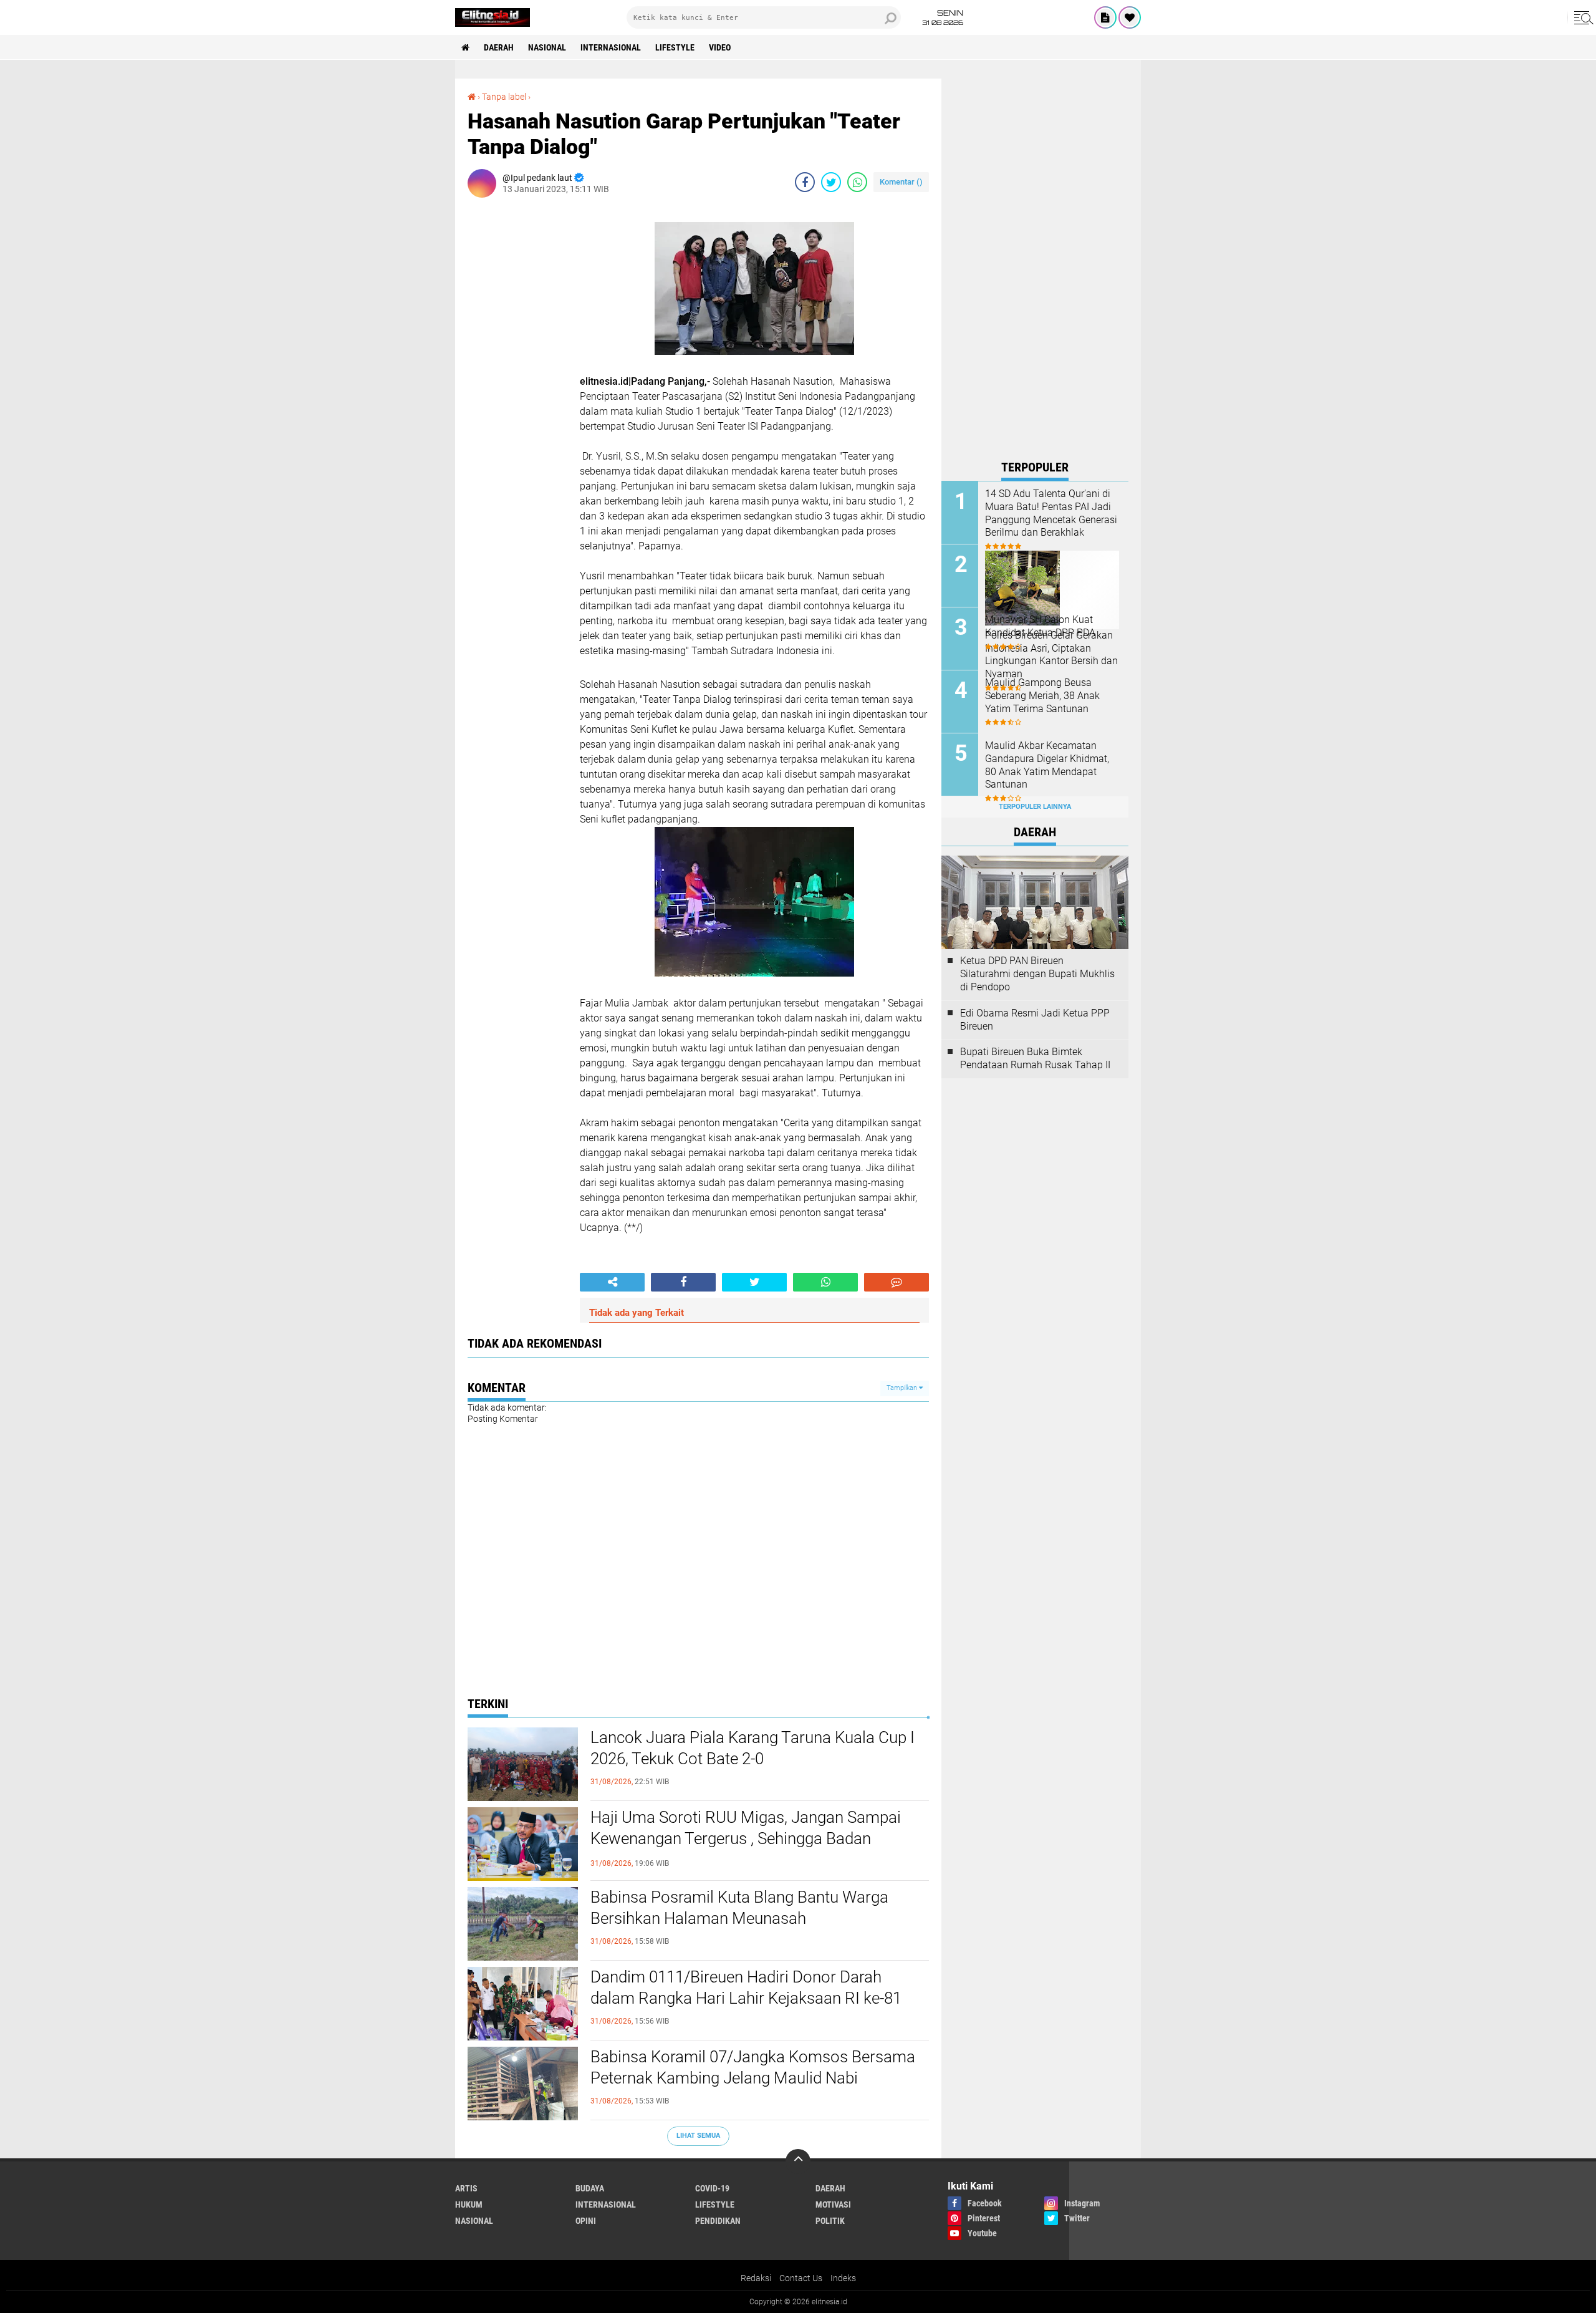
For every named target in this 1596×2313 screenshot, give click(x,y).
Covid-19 (712, 2188)
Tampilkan (903, 1388)
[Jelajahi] (1582, 17)
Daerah (499, 47)
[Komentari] (897, 1282)
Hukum (469, 2204)
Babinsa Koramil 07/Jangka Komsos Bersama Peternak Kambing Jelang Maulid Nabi (753, 2067)
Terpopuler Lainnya (1035, 807)
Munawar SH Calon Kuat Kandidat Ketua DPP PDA (1040, 626)
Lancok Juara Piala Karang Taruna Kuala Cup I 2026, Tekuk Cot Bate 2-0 (752, 1748)
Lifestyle (675, 47)
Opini (586, 2221)
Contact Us (801, 2278)
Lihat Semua (698, 2136)
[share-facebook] (805, 182)
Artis (466, 2188)
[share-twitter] (831, 182)
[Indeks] (1105, 17)
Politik (830, 2221)
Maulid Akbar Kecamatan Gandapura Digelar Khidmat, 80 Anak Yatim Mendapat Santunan (1047, 765)
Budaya (590, 2188)
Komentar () (901, 182)
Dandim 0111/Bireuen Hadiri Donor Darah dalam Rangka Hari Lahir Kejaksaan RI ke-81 (746, 1987)
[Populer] (1130, 17)
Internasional (611, 47)
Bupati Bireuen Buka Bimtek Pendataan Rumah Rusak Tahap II (1035, 1058)
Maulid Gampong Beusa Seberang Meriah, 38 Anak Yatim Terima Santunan (1042, 696)
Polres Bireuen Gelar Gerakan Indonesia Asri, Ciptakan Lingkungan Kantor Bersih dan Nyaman (1051, 654)
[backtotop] (798, 2161)
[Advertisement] (1035, 266)
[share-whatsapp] (857, 182)
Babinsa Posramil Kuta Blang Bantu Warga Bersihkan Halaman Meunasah (739, 1908)
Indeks (843, 2278)
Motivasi (833, 2204)
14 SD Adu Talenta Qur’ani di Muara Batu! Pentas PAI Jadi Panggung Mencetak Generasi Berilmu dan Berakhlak (1051, 513)
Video (720, 47)
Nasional (547, 47)
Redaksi (756, 2278)
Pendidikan (718, 2221)
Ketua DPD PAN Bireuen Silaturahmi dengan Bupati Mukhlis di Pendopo (1037, 974)
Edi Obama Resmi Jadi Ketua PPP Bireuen (1035, 1020)
